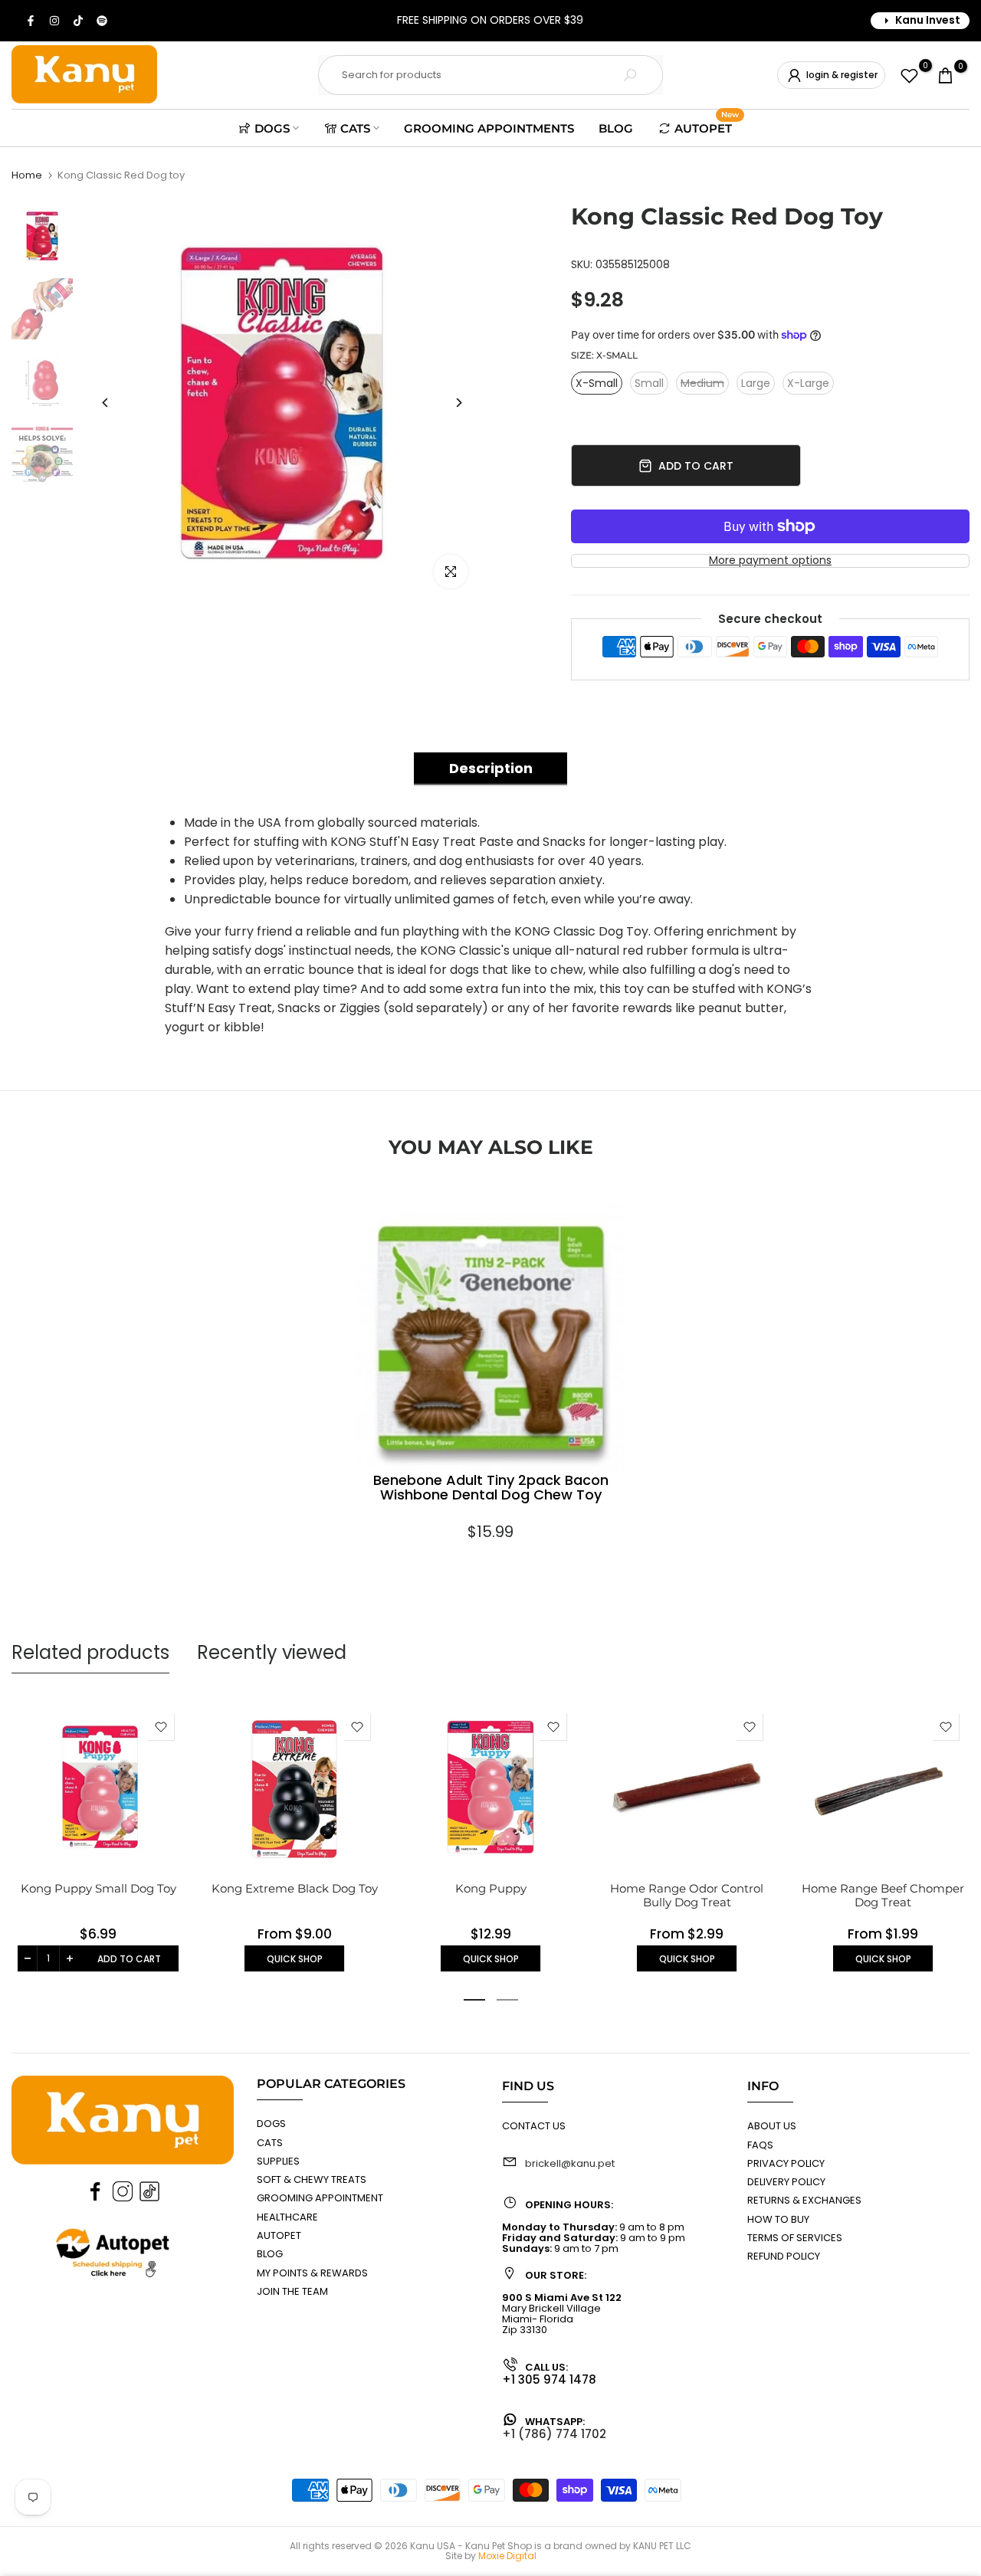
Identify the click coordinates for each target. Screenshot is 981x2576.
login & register (842, 75)
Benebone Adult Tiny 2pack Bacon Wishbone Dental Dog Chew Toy (491, 1489)
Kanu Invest (928, 20)
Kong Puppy (491, 1888)
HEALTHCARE (287, 2217)
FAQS (760, 2145)
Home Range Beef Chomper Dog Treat (883, 1895)
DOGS (272, 128)
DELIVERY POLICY (786, 2182)
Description (491, 768)
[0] (909, 75)
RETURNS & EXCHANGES (804, 2200)
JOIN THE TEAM (292, 2291)
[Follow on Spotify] (103, 21)
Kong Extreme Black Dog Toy (295, 1888)
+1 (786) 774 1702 (554, 2434)
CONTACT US (534, 2126)
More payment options (770, 560)
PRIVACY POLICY (786, 2163)
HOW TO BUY (778, 2219)
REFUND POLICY (784, 2256)
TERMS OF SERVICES (795, 2238)
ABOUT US (772, 2126)
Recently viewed (272, 1652)
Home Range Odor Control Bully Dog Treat (687, 1895)
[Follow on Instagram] (55, 21)
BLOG (616, 128)
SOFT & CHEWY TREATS (312, 2179)
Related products (90, 1652)
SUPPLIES (278, 2161)
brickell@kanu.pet (570, 2163)
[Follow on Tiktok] (79, 21)
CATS (355, 128)
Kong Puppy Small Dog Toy (98, 1888)
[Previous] (105, 403)
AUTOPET (707, 126)
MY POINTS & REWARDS (312, 2273)
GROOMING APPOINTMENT (320, 2198)
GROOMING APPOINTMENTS (489, 128)
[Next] (458, 403)
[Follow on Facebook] (31, 21)
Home (27, 175)
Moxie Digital (507, 2556)
